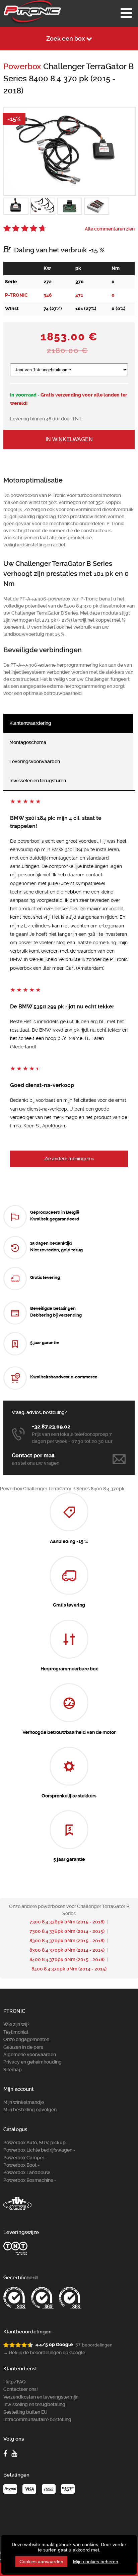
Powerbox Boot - (21, 2165)
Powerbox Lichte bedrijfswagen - (39, 2150)
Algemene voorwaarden (30, 2054)
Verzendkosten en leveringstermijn (41, 2397)
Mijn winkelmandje (24, 2102)
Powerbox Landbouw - (28, 2172)
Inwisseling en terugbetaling (34, 2404)
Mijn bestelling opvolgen (30, 2110)
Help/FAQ (15, 2382)
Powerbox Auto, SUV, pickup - (36, 2143)
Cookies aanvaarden (41, 2562)
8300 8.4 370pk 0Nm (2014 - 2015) (67, 1950)
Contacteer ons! (21, 2389)
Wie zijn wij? (16, 2024)
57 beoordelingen (94, 2345)
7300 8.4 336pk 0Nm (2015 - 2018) (67, 1922)
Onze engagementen (26, 2039)
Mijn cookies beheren (96, 2562)
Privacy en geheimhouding (32, 2062)
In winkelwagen (69, 439)
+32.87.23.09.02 (51, 1427)
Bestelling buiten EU (25, 2412)
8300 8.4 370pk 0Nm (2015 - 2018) (67, 1941)
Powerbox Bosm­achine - (30, 2180)
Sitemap (13, 2070)
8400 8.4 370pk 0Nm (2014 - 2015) (69, 1969)
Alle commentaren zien (110, 229)
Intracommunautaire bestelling (37, 2419)
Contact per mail (33, 1456)
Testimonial (16, 2032)
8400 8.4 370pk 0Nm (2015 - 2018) (67, 1959)
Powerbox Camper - (25, 2158)
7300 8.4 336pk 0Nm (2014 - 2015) (67, 1931)
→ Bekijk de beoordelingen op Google (44, 2353)
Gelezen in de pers (23, 2047)
